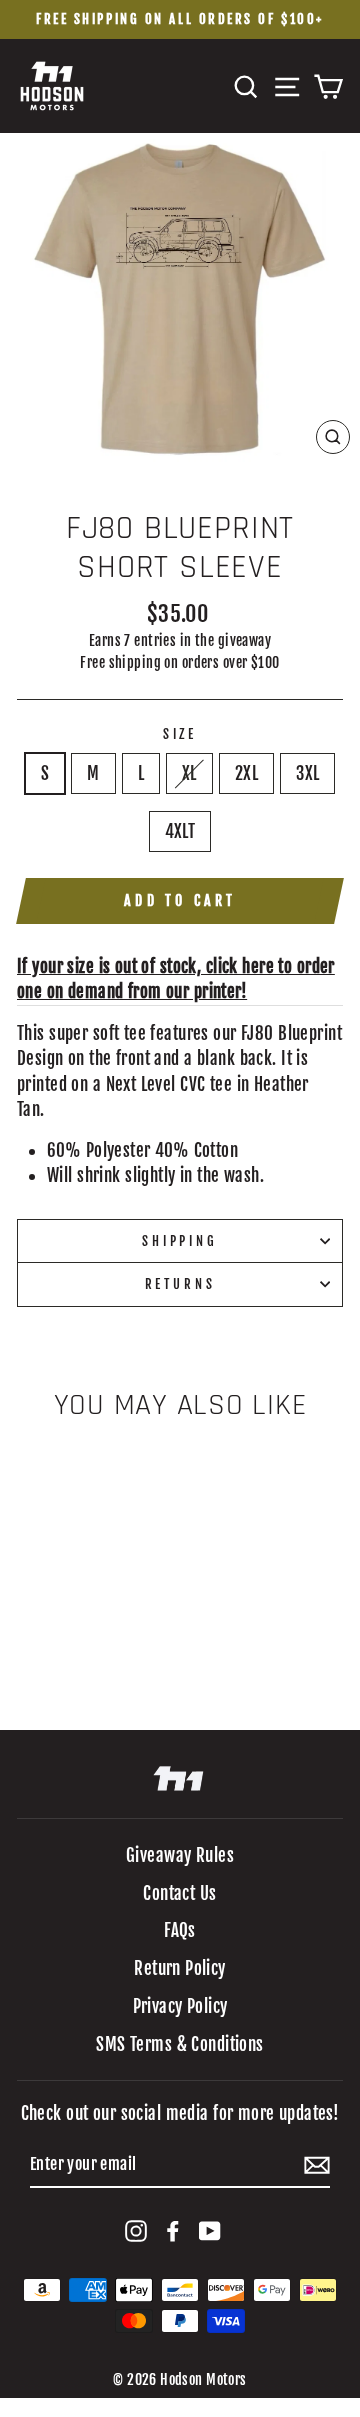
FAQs (180, 1930)
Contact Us (179, 1893)
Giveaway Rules (180, 1855)
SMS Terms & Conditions (179, 2044)
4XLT (180, 831)
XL (189, 773)
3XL (307, 773)
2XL (246, 773)
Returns (180, 1284)
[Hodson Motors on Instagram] (136, 2231)
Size (180, 734)
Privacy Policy (180, 2006)
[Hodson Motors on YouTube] (210, 2231)
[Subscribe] (317, 2165)
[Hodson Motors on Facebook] (173, 2231)
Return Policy (180, 1968)
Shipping (180, 1241)
